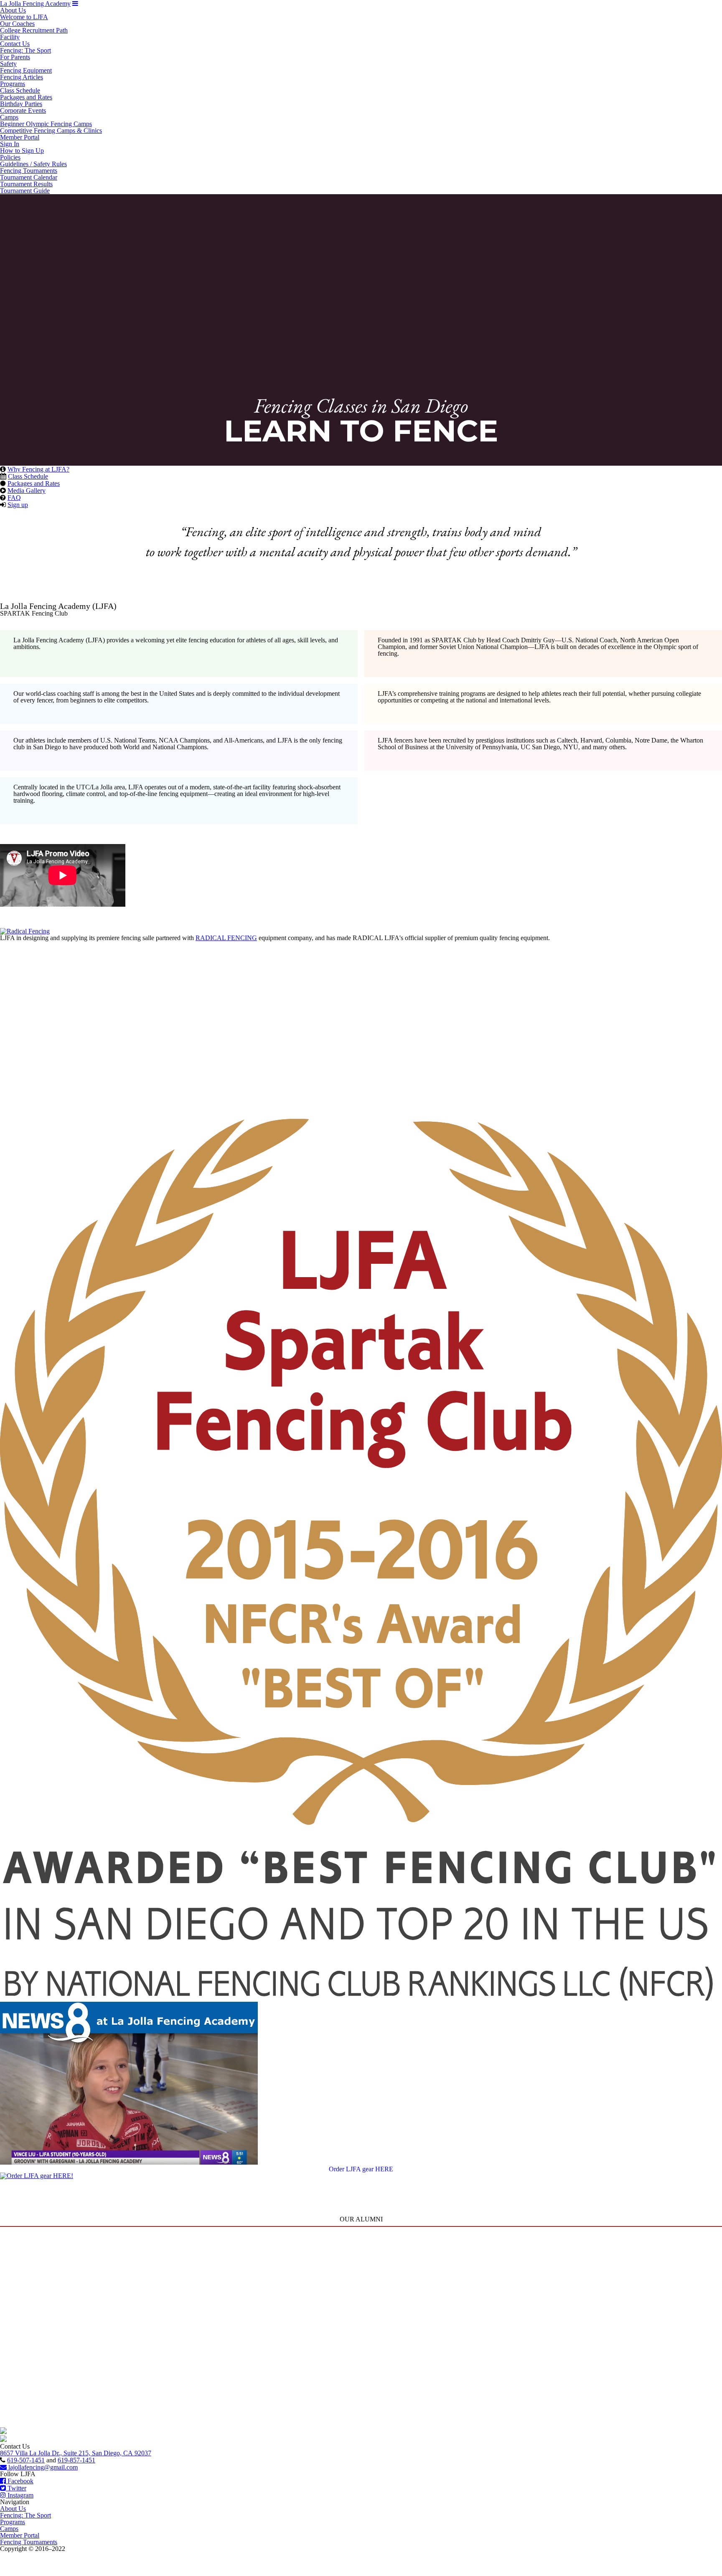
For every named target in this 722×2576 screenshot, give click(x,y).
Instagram (20, 2495)
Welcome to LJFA (24, 17)
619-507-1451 (26, 2460)
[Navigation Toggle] (75, 4)
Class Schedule (20, 90)
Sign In (10, 144)
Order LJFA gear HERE (361, 2169)
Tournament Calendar (29, 177)
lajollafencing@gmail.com (42, 2467)
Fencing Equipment (26, 70)
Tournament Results (26, 184)
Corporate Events (23, 110)
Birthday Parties (21, 104)
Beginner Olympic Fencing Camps (46, 124)
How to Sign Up (22, 151)
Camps (9, 117)
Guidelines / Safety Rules (33, 164)
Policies (10, 157)
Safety (8, 64)
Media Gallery (27, 491)
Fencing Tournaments (29, 171)
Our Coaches (17, 24)
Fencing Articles (22, 77)
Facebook (20, 2481)
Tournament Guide (25, 191)
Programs (13, 84)
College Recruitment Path (34, 30)
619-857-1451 (76, 2460)
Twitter (16, 2488)
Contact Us (15, 44)
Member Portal (20, 137)
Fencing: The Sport (25, 50)
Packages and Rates (26, 97)
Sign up (18, 505)
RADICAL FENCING (226, 938)
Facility (10, 37)
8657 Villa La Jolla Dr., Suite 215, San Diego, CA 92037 (76, 2453)
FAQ (14, 498)
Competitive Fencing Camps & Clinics (51, 131)
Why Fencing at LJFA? (38, 469)
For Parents (15, 57)
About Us (13, 10)
